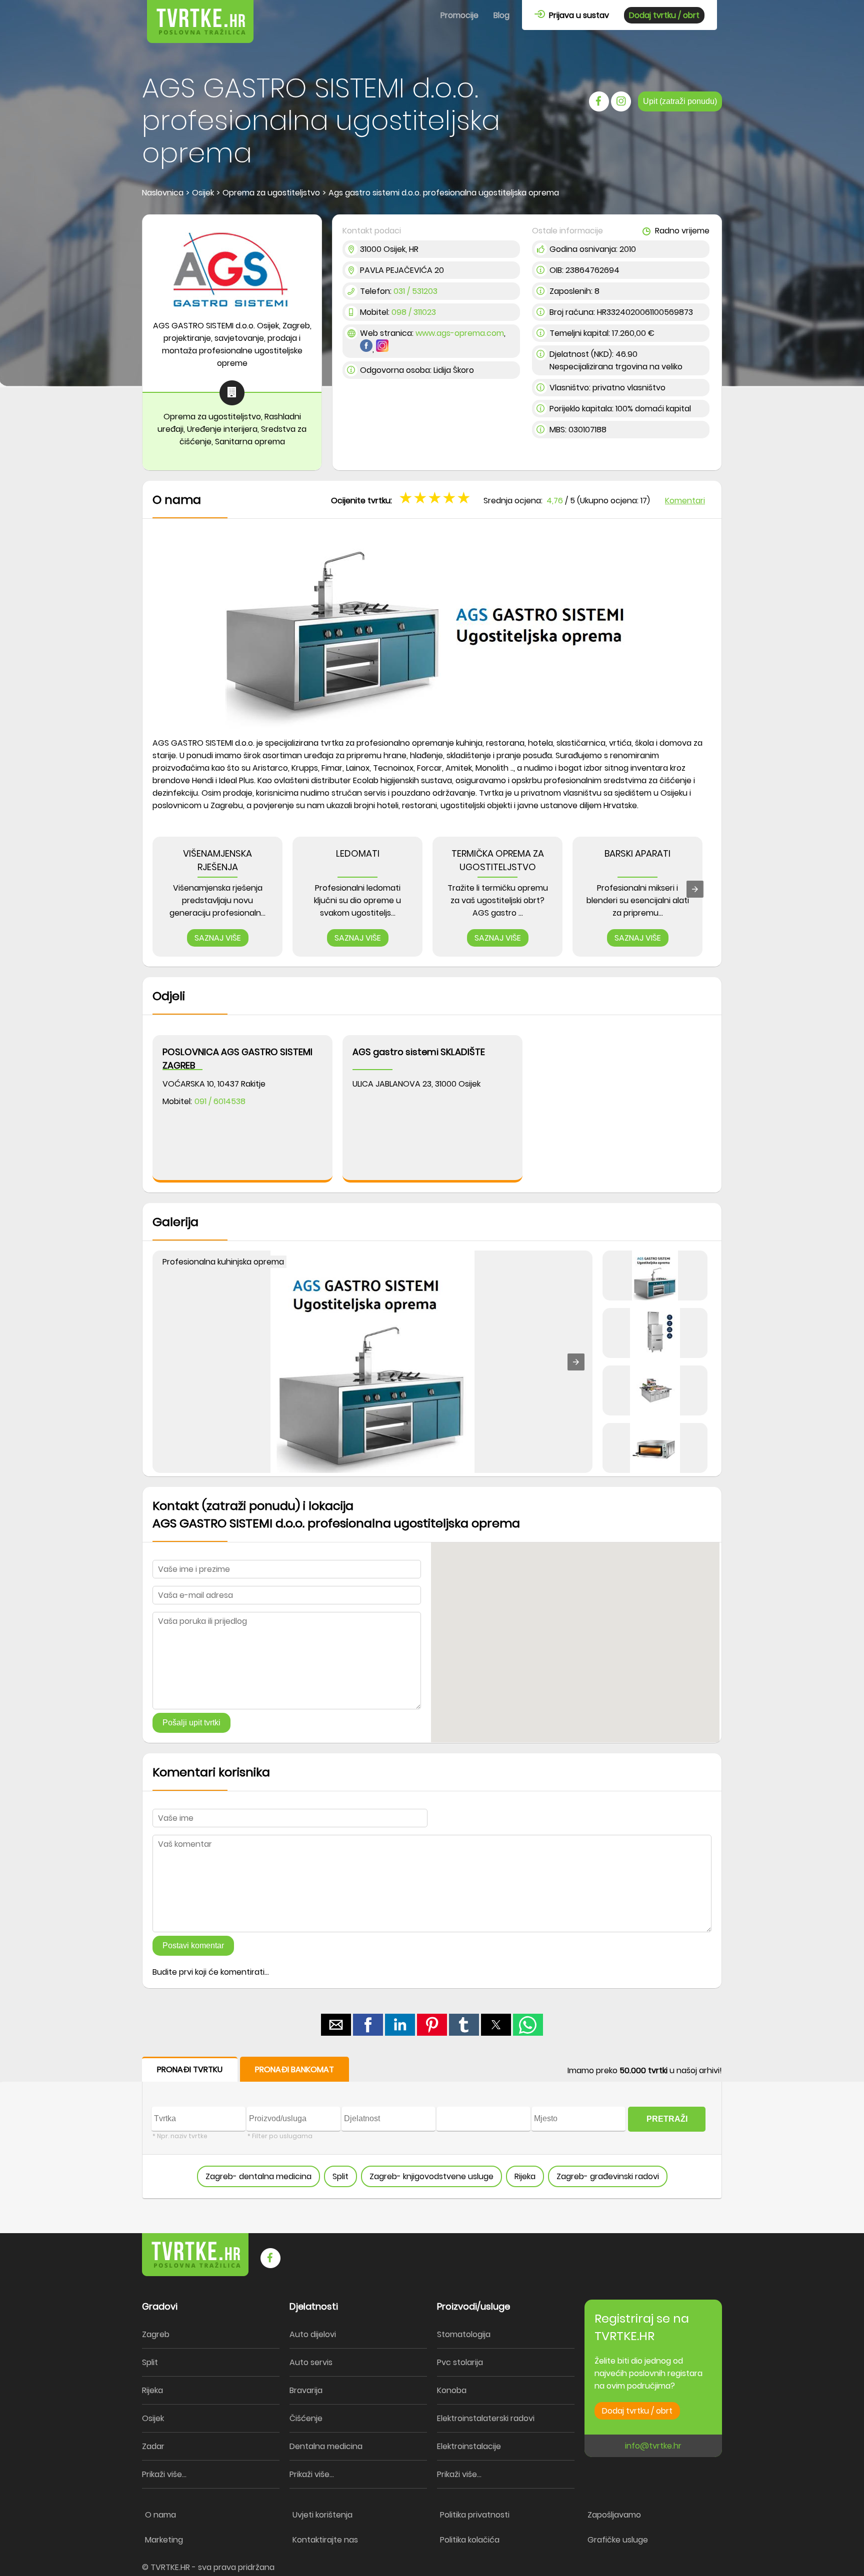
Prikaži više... (164, 2474)
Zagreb (156, 2334)
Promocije (459, 15)
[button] (465, 497)
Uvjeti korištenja (322, 2515)
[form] (432, 2128)
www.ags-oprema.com (460, 333)
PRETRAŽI (667, 2119)
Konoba (452, 2390)
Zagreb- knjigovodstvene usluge (431, 2176)
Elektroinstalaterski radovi (486, 2418)
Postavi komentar (193, 1945)
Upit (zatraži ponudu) (680, 101)
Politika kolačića (470, 2540)
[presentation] (695, 889)
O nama (160, 2515)
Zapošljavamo (614, 2515)
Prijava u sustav (577, 15)
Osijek (153, 2418)
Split (340, 2176)
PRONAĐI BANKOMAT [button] (294, 2069)
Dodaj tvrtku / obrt (664, 15)
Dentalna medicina (326, 2446)
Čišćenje (306, 2418)
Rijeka (525, 2176)
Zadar (153, 2446)
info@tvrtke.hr (653, 2446)
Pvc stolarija (460, 2362)
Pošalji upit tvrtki (191, 1723)
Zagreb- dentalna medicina (258, 2176)
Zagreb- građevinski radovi (608, 2176)
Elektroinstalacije (469, 2446)
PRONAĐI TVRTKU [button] (190, 2069)
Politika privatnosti (475, 2515)
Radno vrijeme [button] (681, 231)
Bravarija (306, 2390)
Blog (501, 15)
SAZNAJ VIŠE (218, 938)
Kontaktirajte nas (325, 2540)
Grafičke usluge (618, 2540)
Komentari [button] (685, 501)
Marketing (164, 2540)
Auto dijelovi (313, 2334)
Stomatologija (464, 2334)
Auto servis (311, 2362)
